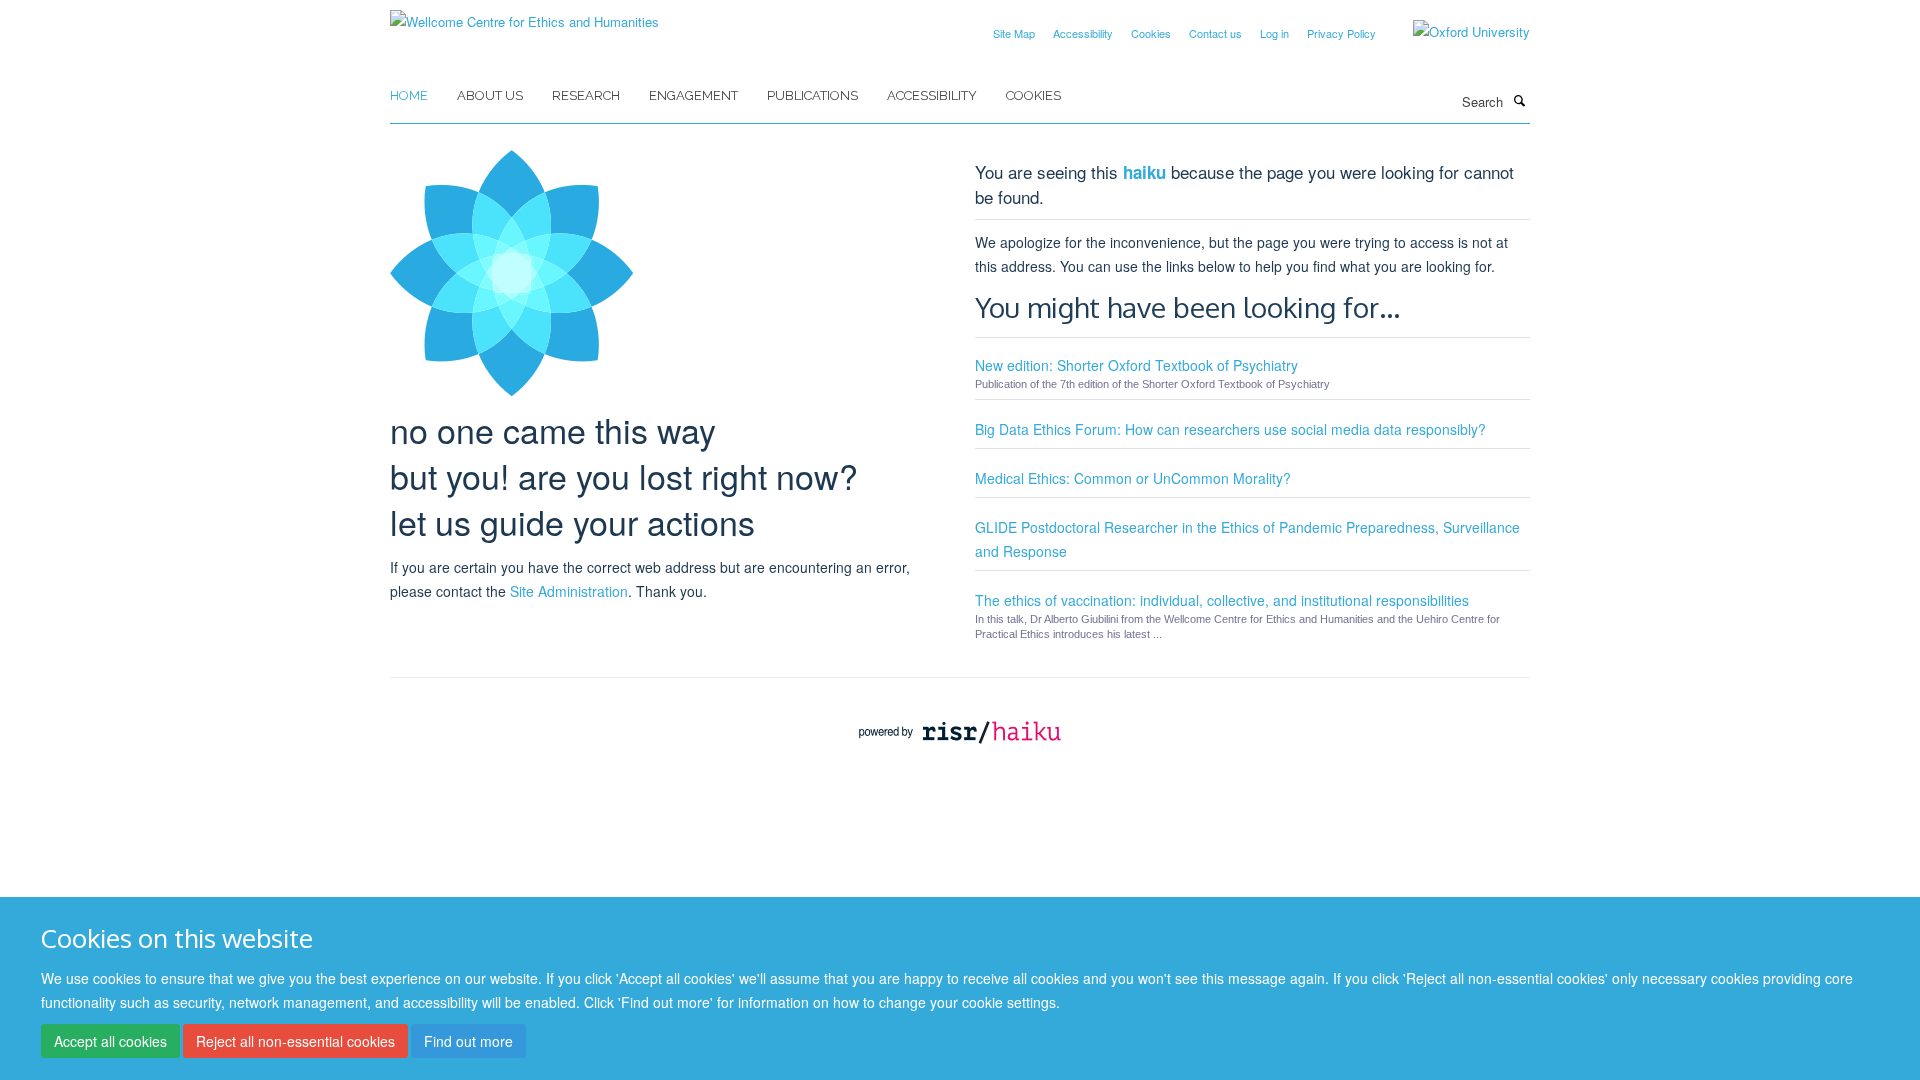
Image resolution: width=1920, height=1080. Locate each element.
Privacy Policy (1341, 33)
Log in (1274, 33)
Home (409, 95)
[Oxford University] (1456, 32)
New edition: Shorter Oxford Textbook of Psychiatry (1136, 365)
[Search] (1519, 100)
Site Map (1014, 33)
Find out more (468, 1041)
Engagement (693, 95)
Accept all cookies (110, 1041)
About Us (490, 95)
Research (586, 95)
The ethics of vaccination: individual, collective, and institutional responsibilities (1222, 600)
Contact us (1215, 33)
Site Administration (569, 591)
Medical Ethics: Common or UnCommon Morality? (1133, 478)
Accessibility (1083, 33)
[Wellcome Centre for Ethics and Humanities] (524, 14)
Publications (812, 95)
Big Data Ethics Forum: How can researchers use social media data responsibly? (1230, 429)
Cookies (1151, 33)
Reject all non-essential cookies (295, 1041)
